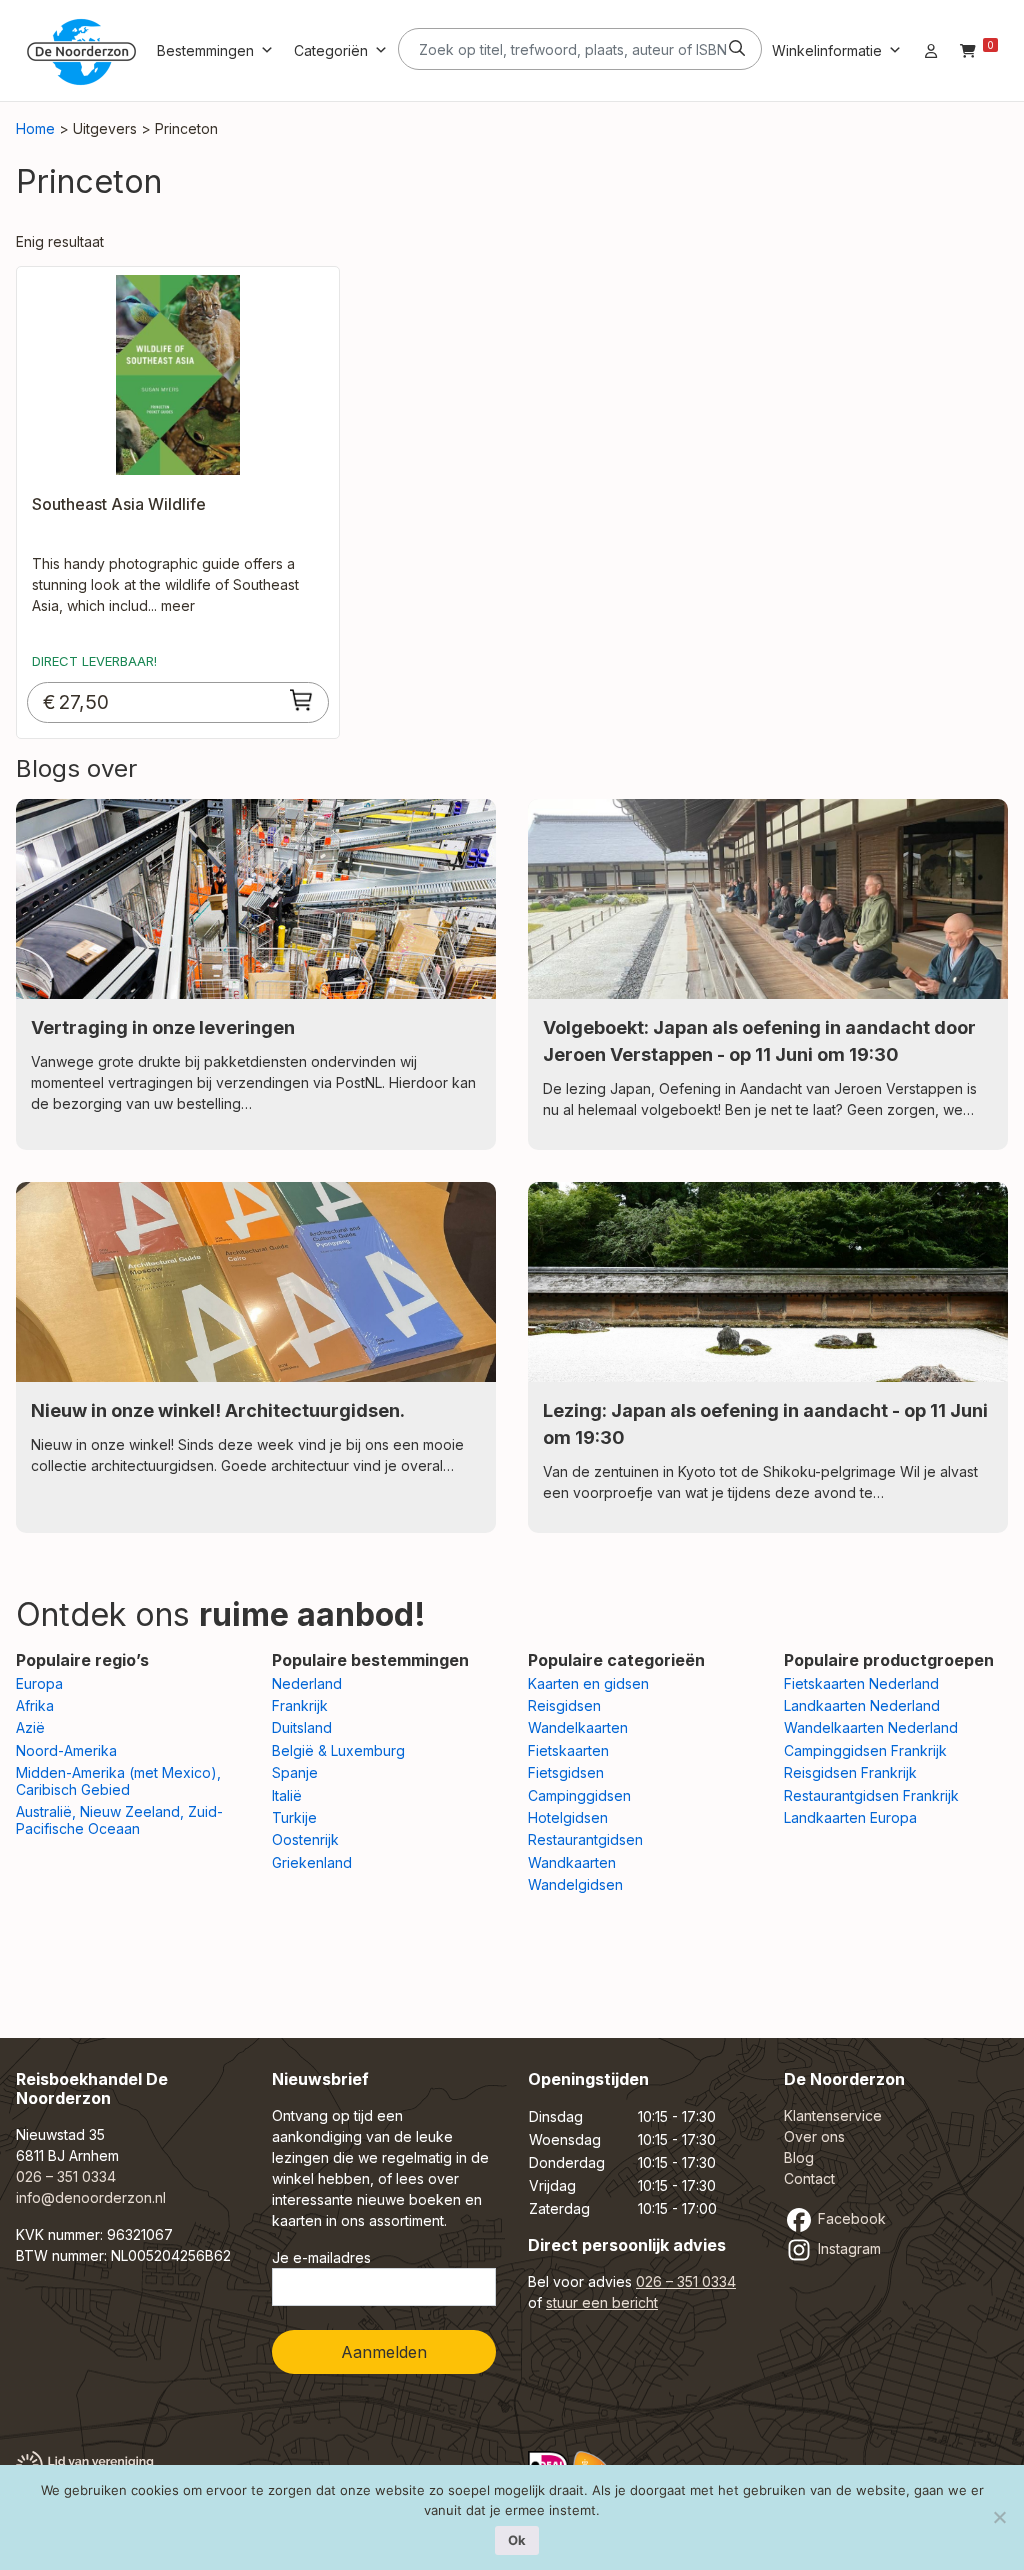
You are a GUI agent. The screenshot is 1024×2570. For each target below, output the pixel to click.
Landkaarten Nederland (862, 1705)
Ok (517, 2540)
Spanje (295, 1772)
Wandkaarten (572, 1862)
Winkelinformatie (827, 50)
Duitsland (302, 1727)
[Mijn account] (931, 50)
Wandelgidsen (575, 1884)
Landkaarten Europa (850, 1817)
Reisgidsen (564, 1705)
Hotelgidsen (568, 1817)
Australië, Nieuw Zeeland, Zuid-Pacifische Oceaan (119, 1820)
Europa (39, 1683)
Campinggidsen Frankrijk (865, 1750)
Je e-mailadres (321, 2257)
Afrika (35, 1705)
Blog (799, 2157)
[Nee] (999, 2517)
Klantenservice (833, 2115)
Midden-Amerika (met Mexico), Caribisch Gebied (118, 1781)
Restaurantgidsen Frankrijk (871, 1795)
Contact (809, 2178)
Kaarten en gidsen (588, 1683)
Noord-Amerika (66, 1750)
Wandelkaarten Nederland (871, 1727)
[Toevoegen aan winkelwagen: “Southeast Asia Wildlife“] (302, 700)
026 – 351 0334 (66, 2176)
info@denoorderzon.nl (91, 2197)
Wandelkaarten (578, 1727)
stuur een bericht (602, 2302)
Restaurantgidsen (585, 1839)
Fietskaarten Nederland (861, 1683)
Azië (30, 1727)
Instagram (847, 2248)
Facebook (850, 2218)
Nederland (307, 1683)
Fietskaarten (568, 1750)
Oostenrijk (305, 1839)
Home (35, 128)
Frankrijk (300, 1705)
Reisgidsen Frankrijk (850, 1772)
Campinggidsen (579, 1795)
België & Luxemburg (338, 1750)
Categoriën (331, 50)
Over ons (814, 2136)
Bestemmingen (205, 50)
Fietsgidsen (566, 1772)
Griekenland (312, 1862)
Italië (287, 1795)
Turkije (294, 1817)
